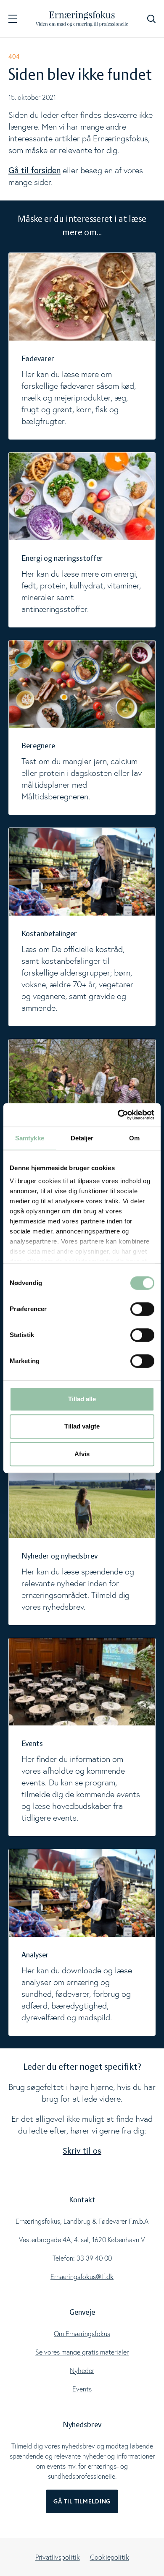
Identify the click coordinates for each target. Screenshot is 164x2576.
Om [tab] (134, 1138)
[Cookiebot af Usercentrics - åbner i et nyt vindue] (118, 1115)
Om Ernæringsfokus (82, 2334)
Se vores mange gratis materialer (82, 2352)
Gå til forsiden (34, 170)
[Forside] (82, 19)
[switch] (142, 1309)
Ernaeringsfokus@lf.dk (82, 2277)
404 (14, 56)
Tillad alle (82, 1399)
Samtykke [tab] (30, 1138)
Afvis (82, 1454)
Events (82, 2389)
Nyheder (82, 2370)
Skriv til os (82, 2151)
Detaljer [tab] (82, 1138)
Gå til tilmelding (82, 2501)
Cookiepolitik (110, 2557)
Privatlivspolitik (58, 2557)
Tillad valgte (82, 1426)
